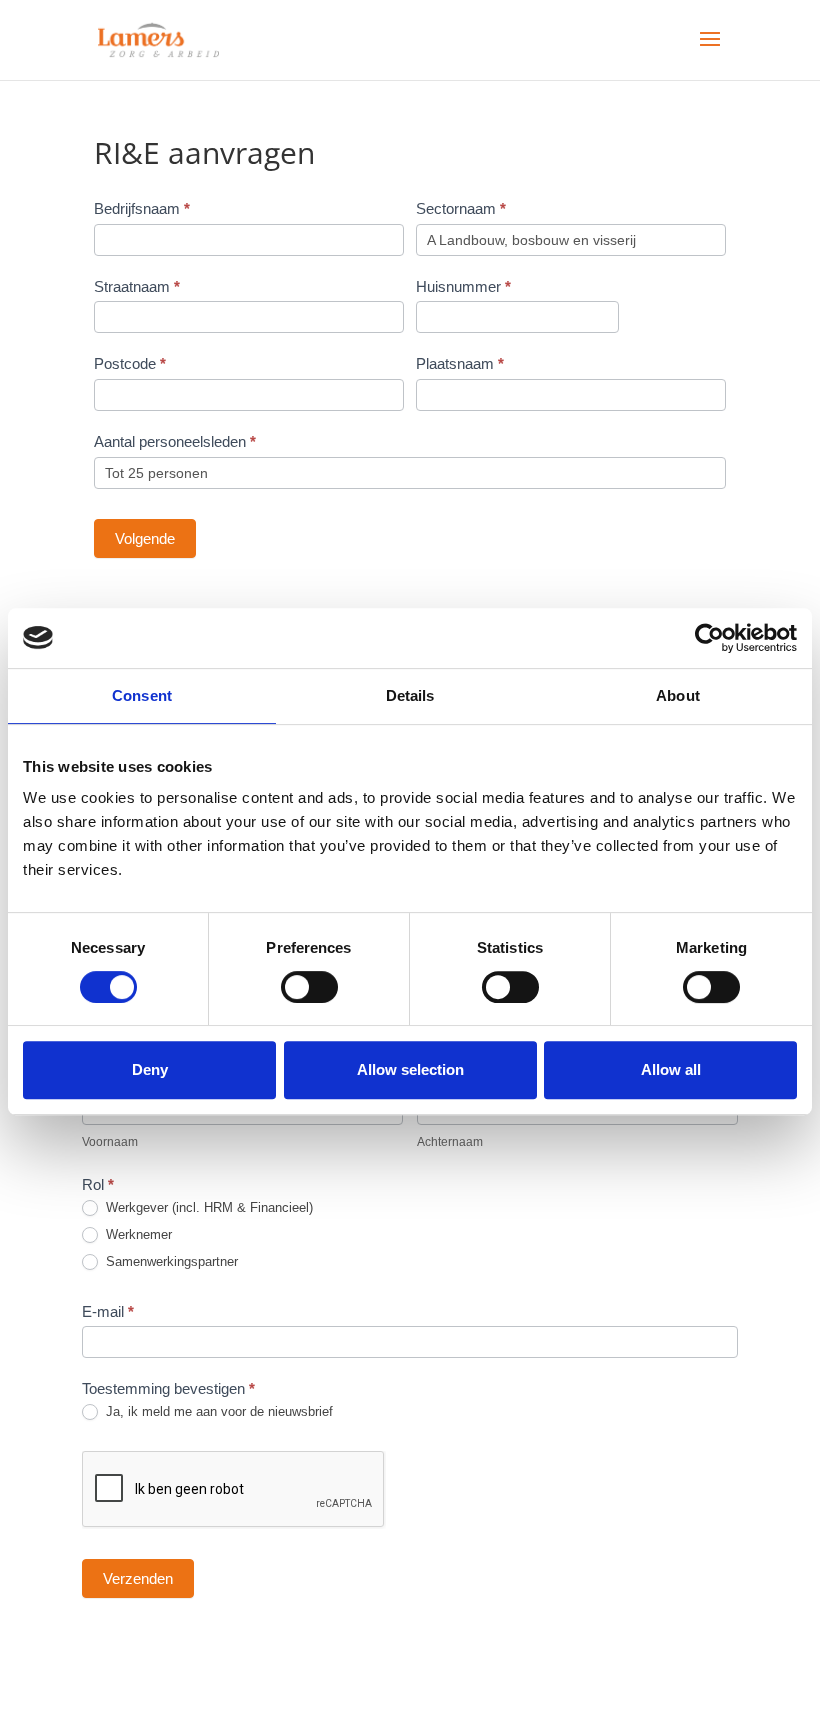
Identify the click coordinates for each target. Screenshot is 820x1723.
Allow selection (410, 1069)
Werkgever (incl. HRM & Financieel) (207, 1207)
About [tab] (678, 695)
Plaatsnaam (460, 363)
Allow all (671, 1069)
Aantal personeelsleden (175, 441)
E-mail (108, 1311)
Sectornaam (461, 208)
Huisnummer (463, 286)
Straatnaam (137, 286)
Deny (150, 1069)
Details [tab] (410, 695)
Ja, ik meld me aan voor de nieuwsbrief (217, 1411)
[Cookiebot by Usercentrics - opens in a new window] (709, 638)
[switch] (309, 987)
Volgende (145, 538)
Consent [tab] (142, 695)
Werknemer (137, 1234)
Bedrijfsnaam (142, 208)
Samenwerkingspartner (170, 1261)
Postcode (130, 363)
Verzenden (138, 1578)
